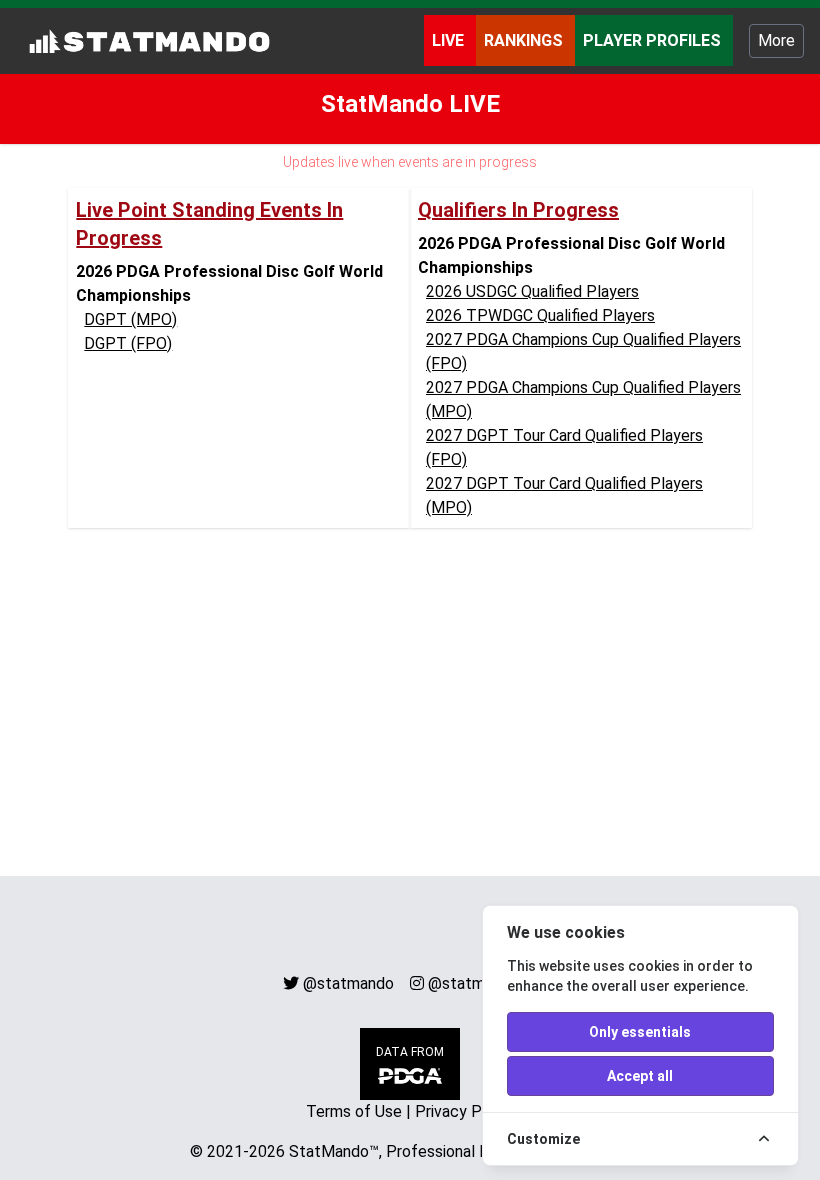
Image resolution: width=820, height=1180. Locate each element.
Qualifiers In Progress (518, 210)
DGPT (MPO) (130, 319)
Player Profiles (654, 40)
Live (450, 40)
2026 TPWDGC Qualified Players (540, 315)
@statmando (348, 983)
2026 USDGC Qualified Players (532, 291)
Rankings (525, 40)
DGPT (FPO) (128, 343)
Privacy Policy (465, 1111)
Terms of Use (354, 1111)
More (776, 40)
